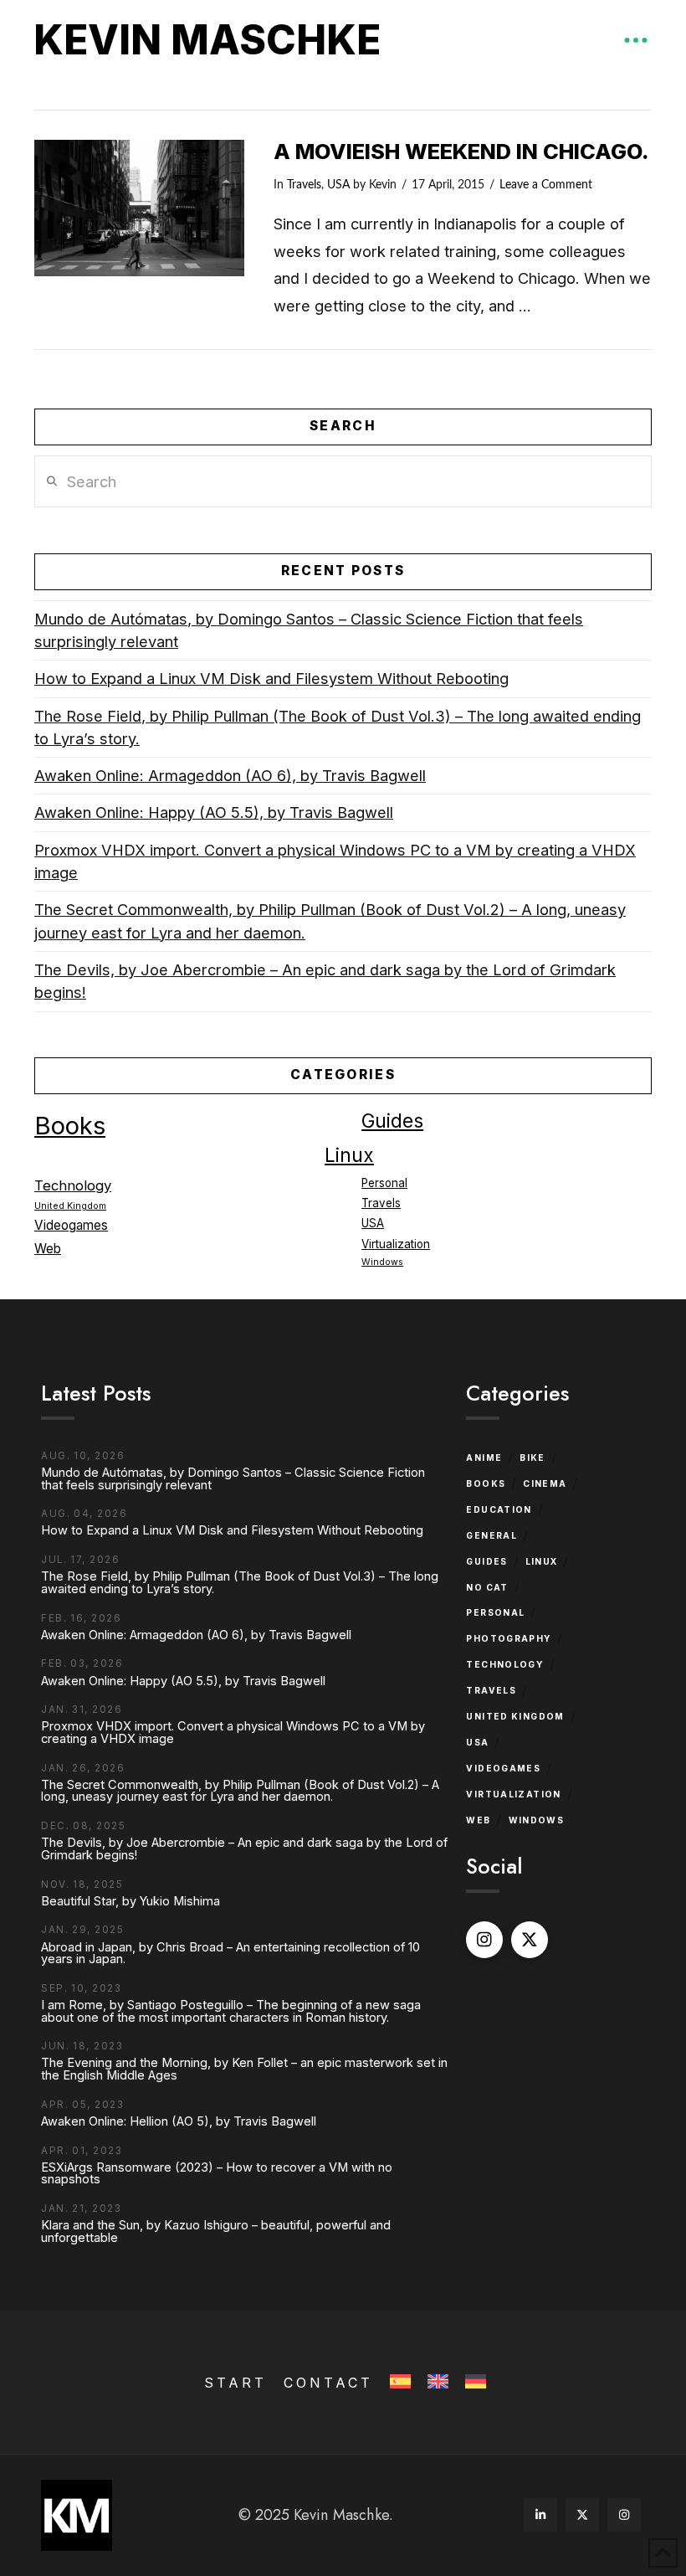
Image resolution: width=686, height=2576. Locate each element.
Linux (349, 1155)
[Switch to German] (474, 2382)
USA (338, 185)
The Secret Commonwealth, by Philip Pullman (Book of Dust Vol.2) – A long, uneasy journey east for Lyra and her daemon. (330, 920)
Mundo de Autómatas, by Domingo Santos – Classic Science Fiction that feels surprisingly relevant (309, 630)
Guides (392, 1121)
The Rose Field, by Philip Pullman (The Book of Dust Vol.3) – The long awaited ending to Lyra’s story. (338, 727)
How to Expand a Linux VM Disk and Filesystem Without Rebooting (271, 678)
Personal (384, 1183)
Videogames (71, 1225)
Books (70, 1126)
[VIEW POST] (139, 208)
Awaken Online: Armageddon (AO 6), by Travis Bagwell (230, 775)
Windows (382, 1262)
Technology (73, 1185)
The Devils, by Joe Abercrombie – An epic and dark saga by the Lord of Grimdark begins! (325, 981)
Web (48, 1249)
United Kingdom (70, 1206)
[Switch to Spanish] (399, 2382)
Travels (304, 185)
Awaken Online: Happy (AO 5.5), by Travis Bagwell (214, 812)
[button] (636, 40)
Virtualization (396, 1244)
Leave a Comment (546, 185)
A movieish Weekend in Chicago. (461, 151)
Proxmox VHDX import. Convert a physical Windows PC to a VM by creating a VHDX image (335, 861)
